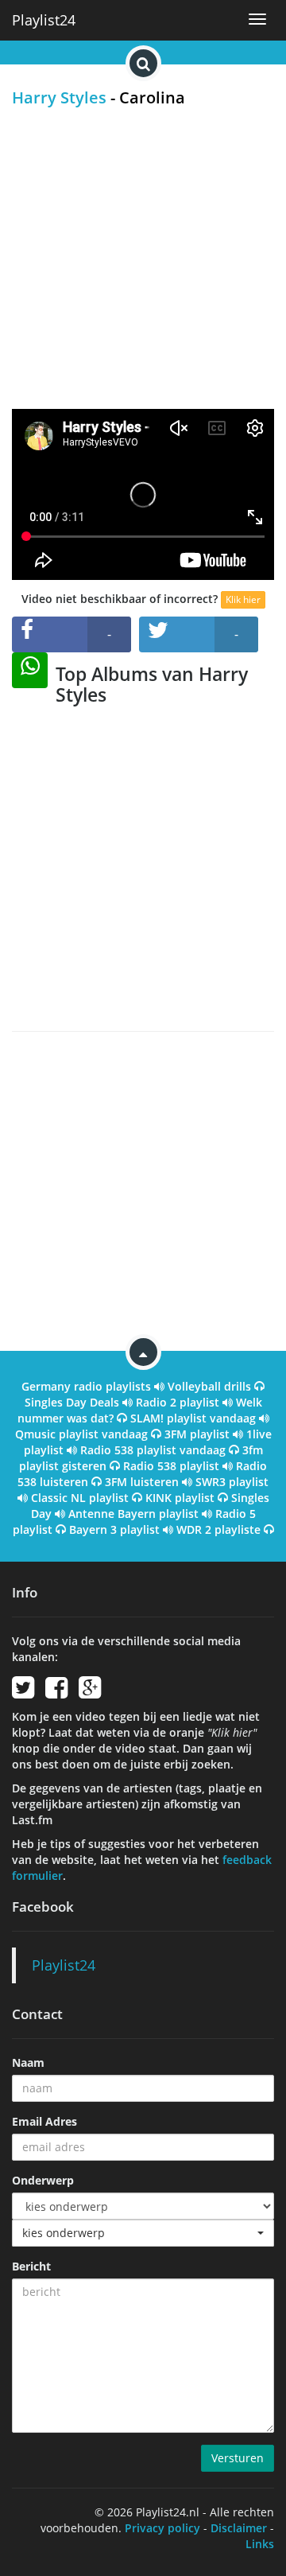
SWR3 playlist (232, 1482)
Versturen (238, 2458)
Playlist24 (44, 20)
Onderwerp (43, 2180)
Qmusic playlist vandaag (81, 1434)
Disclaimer (239, 2528)
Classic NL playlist (80, 1498)
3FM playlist (197, 1434)
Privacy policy (162, 2528)
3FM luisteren (142, 1482)
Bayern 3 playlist (114, 1529)
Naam (28, 2062)
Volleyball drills (209, 1386)
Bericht (31, 2266)
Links (260, 2544)
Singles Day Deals (72, 1402)
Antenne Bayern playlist (133, 1514)
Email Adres (44, 2121)
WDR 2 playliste (218, 1529)
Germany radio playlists (86, 1386)
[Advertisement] (143, 258)
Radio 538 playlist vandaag (153, 1450)
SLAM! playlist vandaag (193, 1418)
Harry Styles (59, 97)
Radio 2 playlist (178, 1402)
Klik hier (243, 599)
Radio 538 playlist (171, 1466)
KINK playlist (180, 1498)
